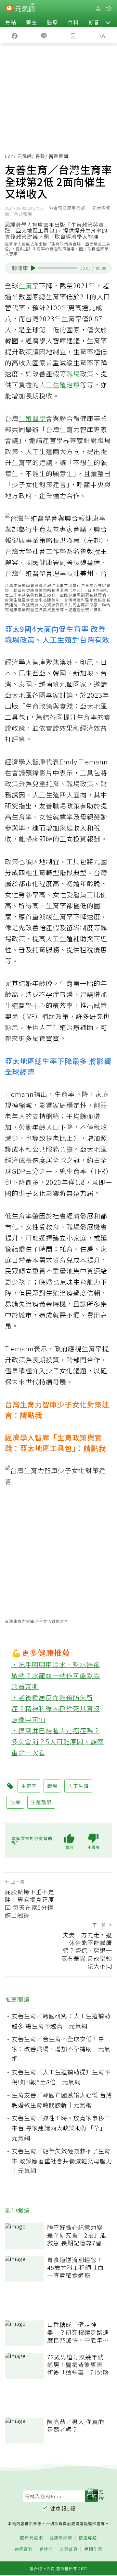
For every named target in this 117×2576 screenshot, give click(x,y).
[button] (108, 22)
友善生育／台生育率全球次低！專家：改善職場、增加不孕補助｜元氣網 (61, 2049)
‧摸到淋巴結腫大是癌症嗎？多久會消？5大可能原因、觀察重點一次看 (58, 1741)
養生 (32, 22)
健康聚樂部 (61, 2538)
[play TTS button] (33, 268)
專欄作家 (93, 2549)
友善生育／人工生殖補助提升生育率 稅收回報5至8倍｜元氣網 (61, 2077)
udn (9, 156)
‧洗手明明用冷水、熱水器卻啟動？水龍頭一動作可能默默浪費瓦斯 (56, 1675)
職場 (73, 374)
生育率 (29, 286)
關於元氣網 (32, 2538)
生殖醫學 (32, 418)
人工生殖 (53, 385)
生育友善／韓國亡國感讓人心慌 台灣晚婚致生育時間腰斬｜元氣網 (62, 2100)
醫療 (52, 22)
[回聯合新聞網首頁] (9, 9)
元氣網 (25, 156)
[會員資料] (98, 9)
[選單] (109, 9)
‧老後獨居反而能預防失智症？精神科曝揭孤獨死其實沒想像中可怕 (56, 1708)
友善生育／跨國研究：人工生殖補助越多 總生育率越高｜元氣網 (61, 2021)
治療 (73, 385)
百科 (73, 22)
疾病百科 (24, 2549)
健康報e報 (63, 2508)
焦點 (11, 22)
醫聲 (40, 156)
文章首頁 (69, 2549)
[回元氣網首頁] (25, 8)
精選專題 (88, 2538)
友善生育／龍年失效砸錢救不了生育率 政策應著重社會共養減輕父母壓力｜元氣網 (62, 2161)
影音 (94, 22)
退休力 (46, 2549)
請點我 (31, 1415)
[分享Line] (44, 35)
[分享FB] (15, 35)
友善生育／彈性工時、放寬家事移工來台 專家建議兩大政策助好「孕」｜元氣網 (62, 2128)
